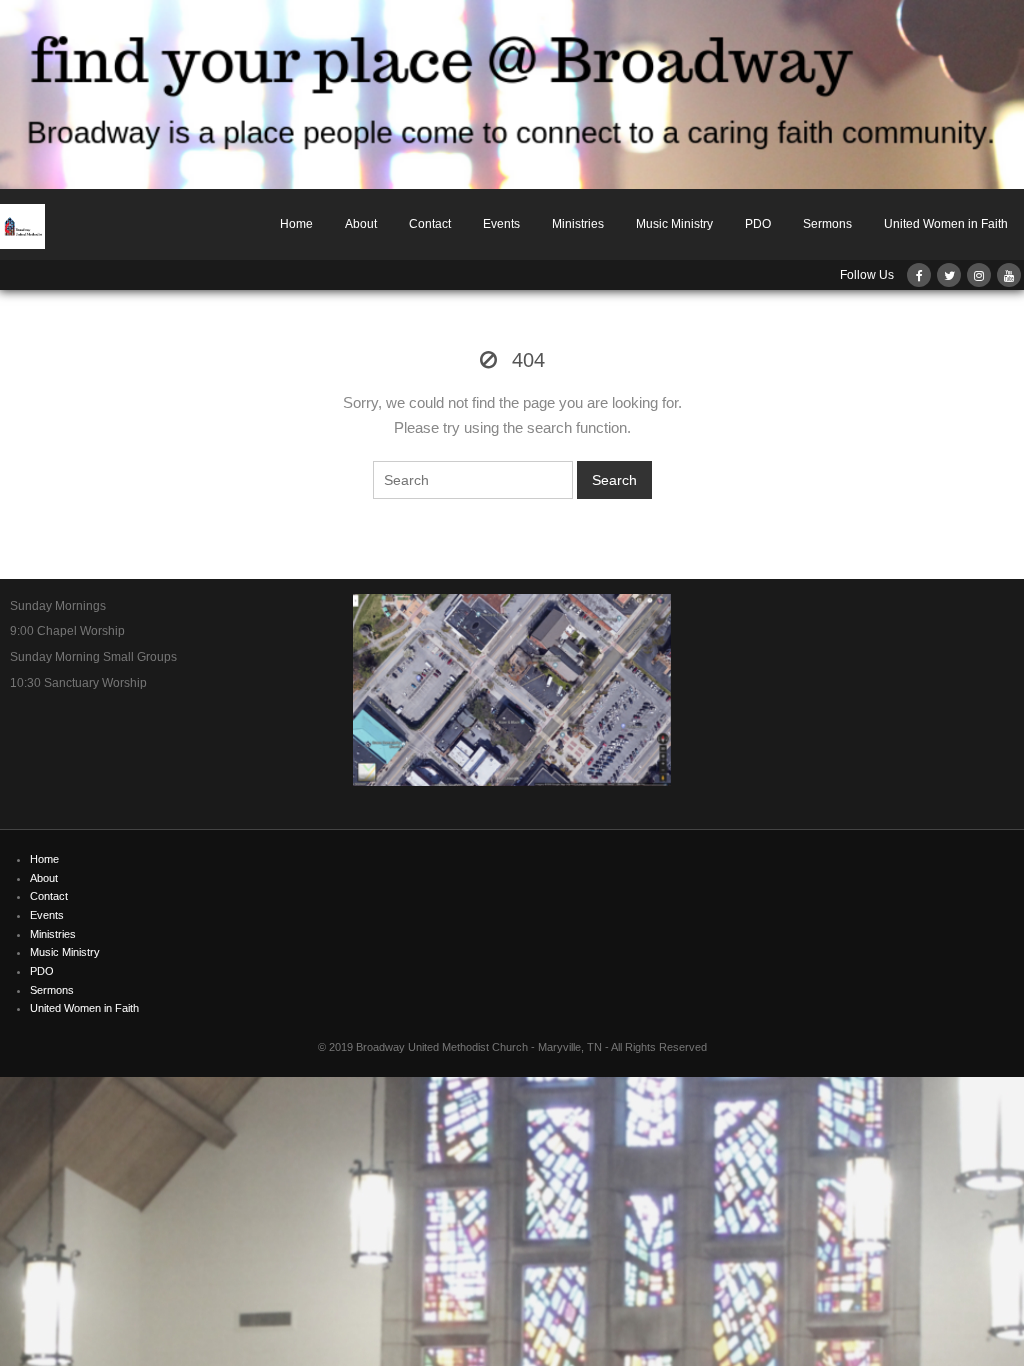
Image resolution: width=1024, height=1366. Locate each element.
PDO (758, 224)
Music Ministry (674, 224)
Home (296, 224)
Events (501, 224)
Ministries (578, 224)
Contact (430, 224)
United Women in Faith (946, 224)
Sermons (827, 224)
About (361, 224)
